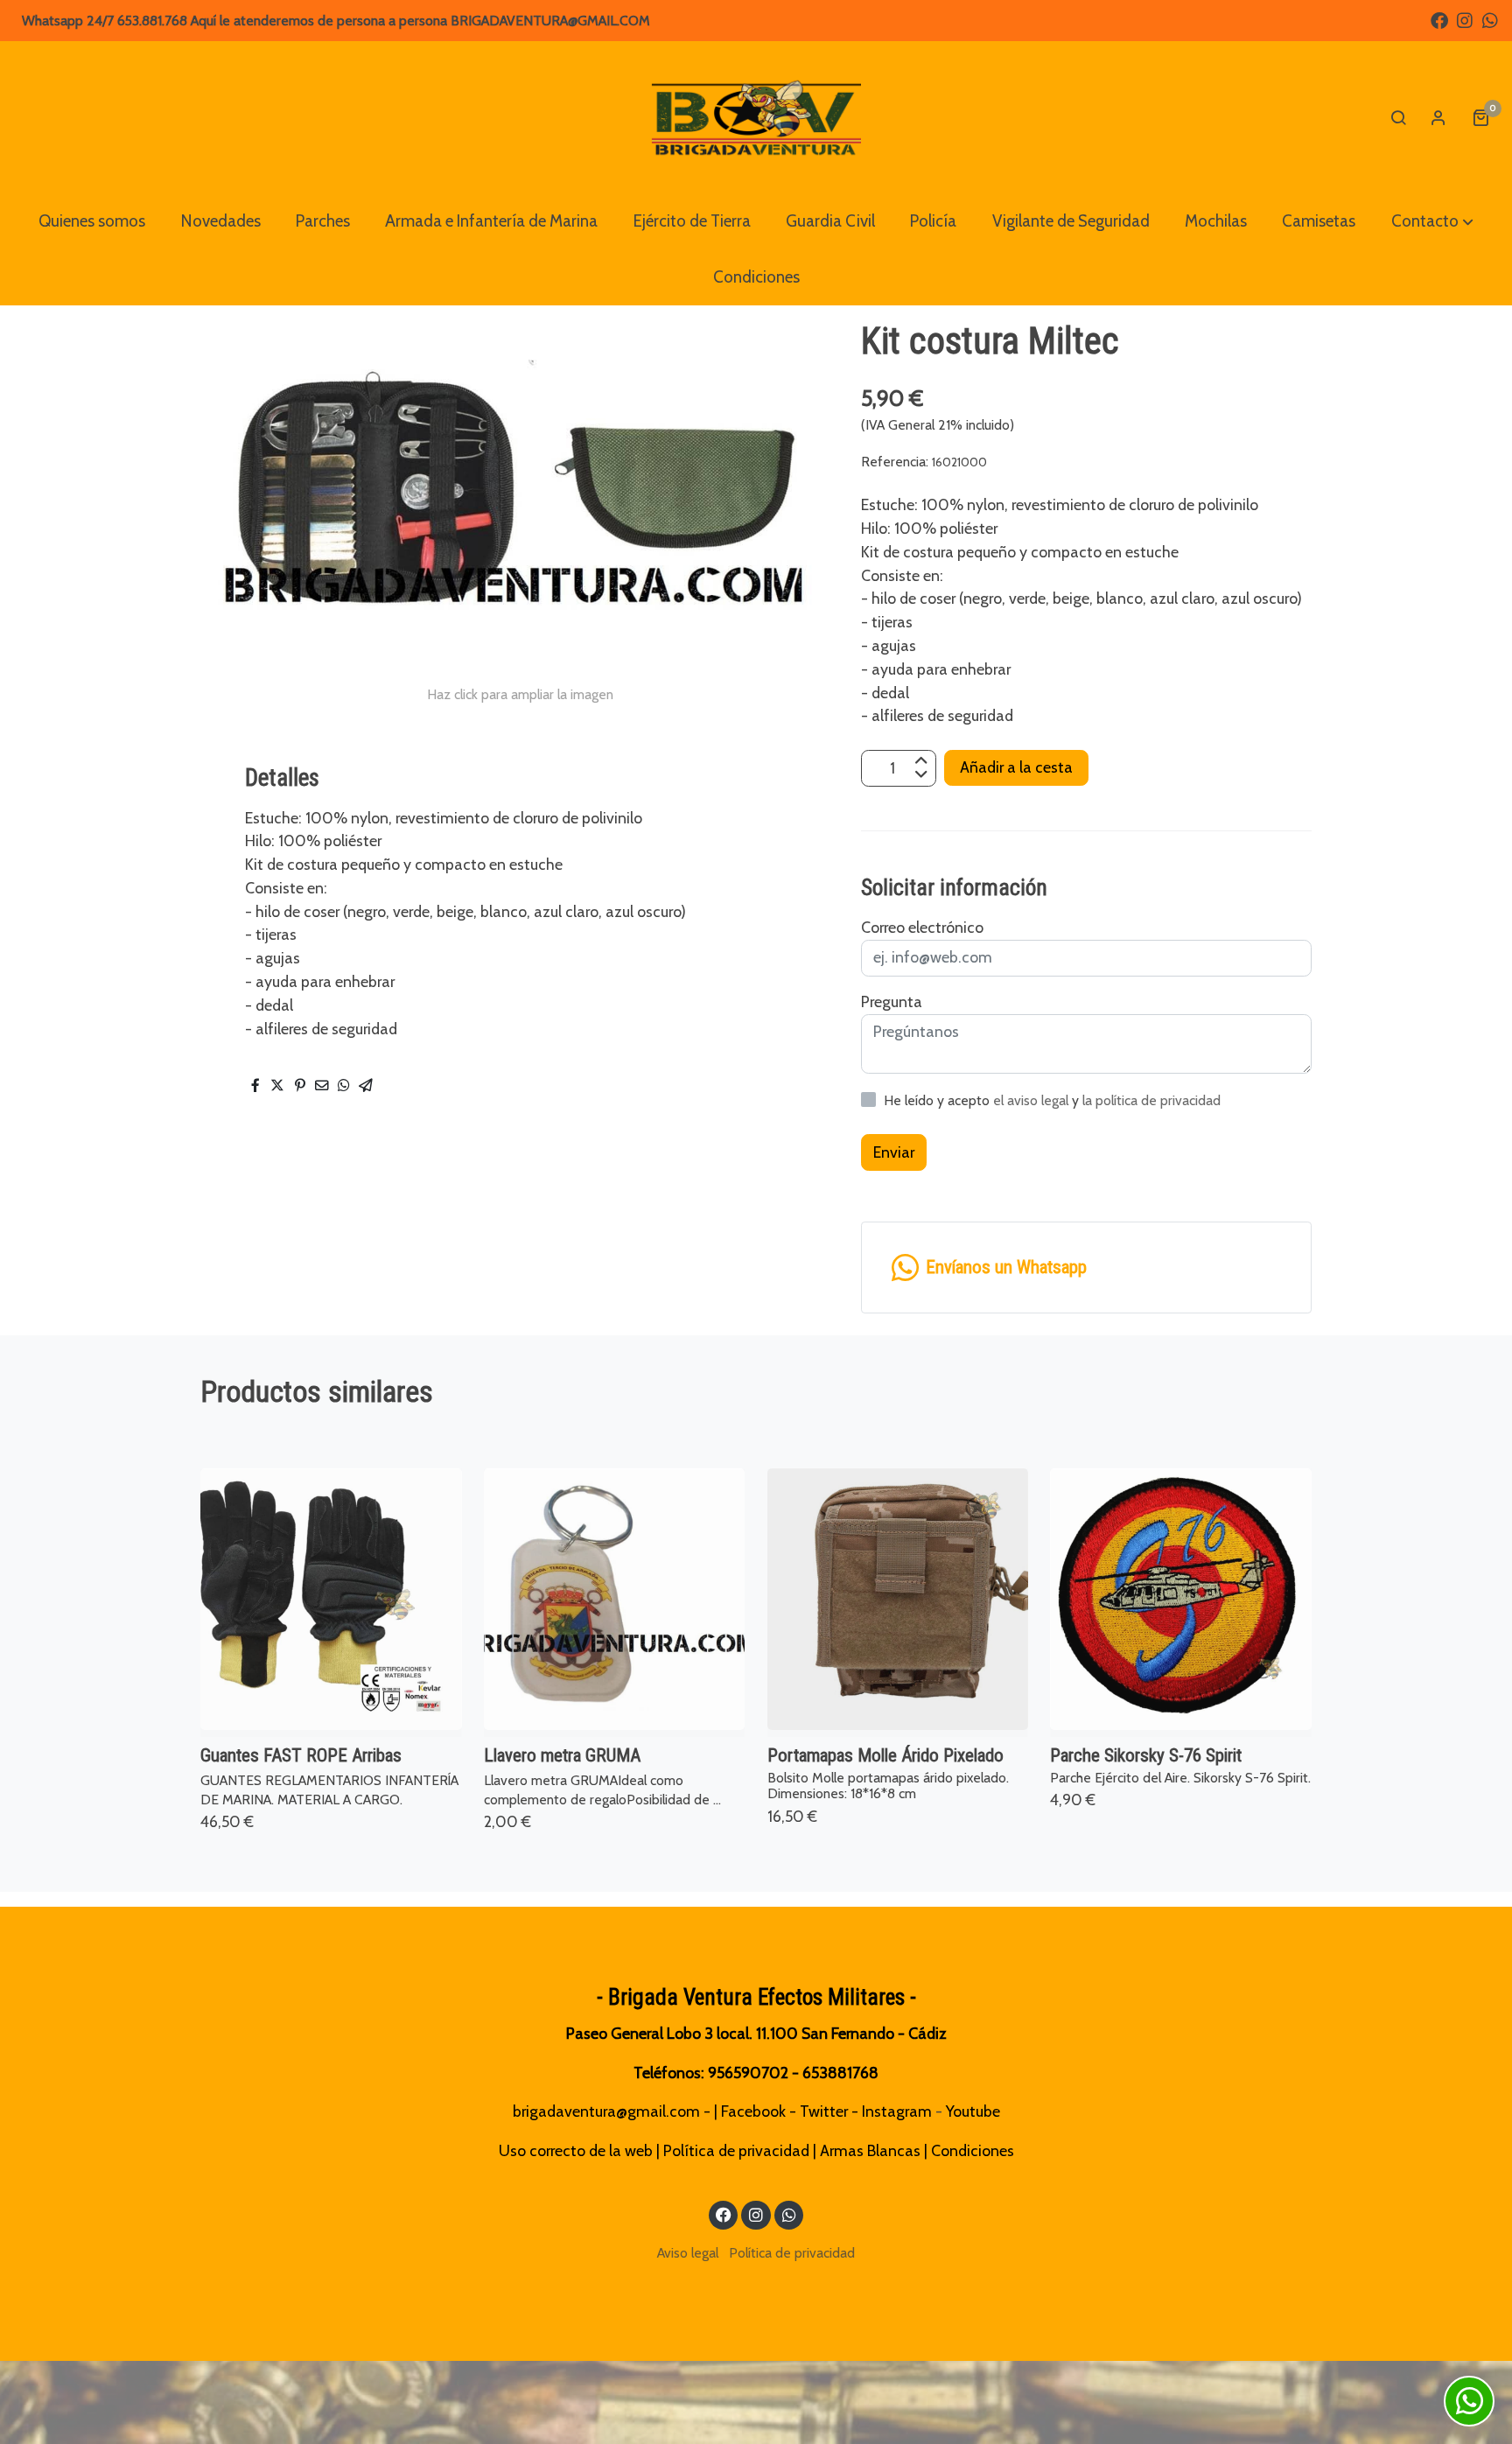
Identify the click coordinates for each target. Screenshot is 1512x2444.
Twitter (824, 2111)
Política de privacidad (736, 2150)
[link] (756, 117)
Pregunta (892, 1001)
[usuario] (1438, 117)
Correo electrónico (922, 927)
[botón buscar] (1398, 117)
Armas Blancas (870, 2150)
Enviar (894, 1151)
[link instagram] (1465, 19)
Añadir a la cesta (1016, 768)
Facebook (753, 2111)
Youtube (973, 2111)
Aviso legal (688, 2253)
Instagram (897, 2111)
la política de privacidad (1151, 1100)
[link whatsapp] (1490, 19)
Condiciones (973, 2150)
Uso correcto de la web (576, 2150)
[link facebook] (1439, 19)
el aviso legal (1032, 1100)
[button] (1432, 221)
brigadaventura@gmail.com (606, 2111)
